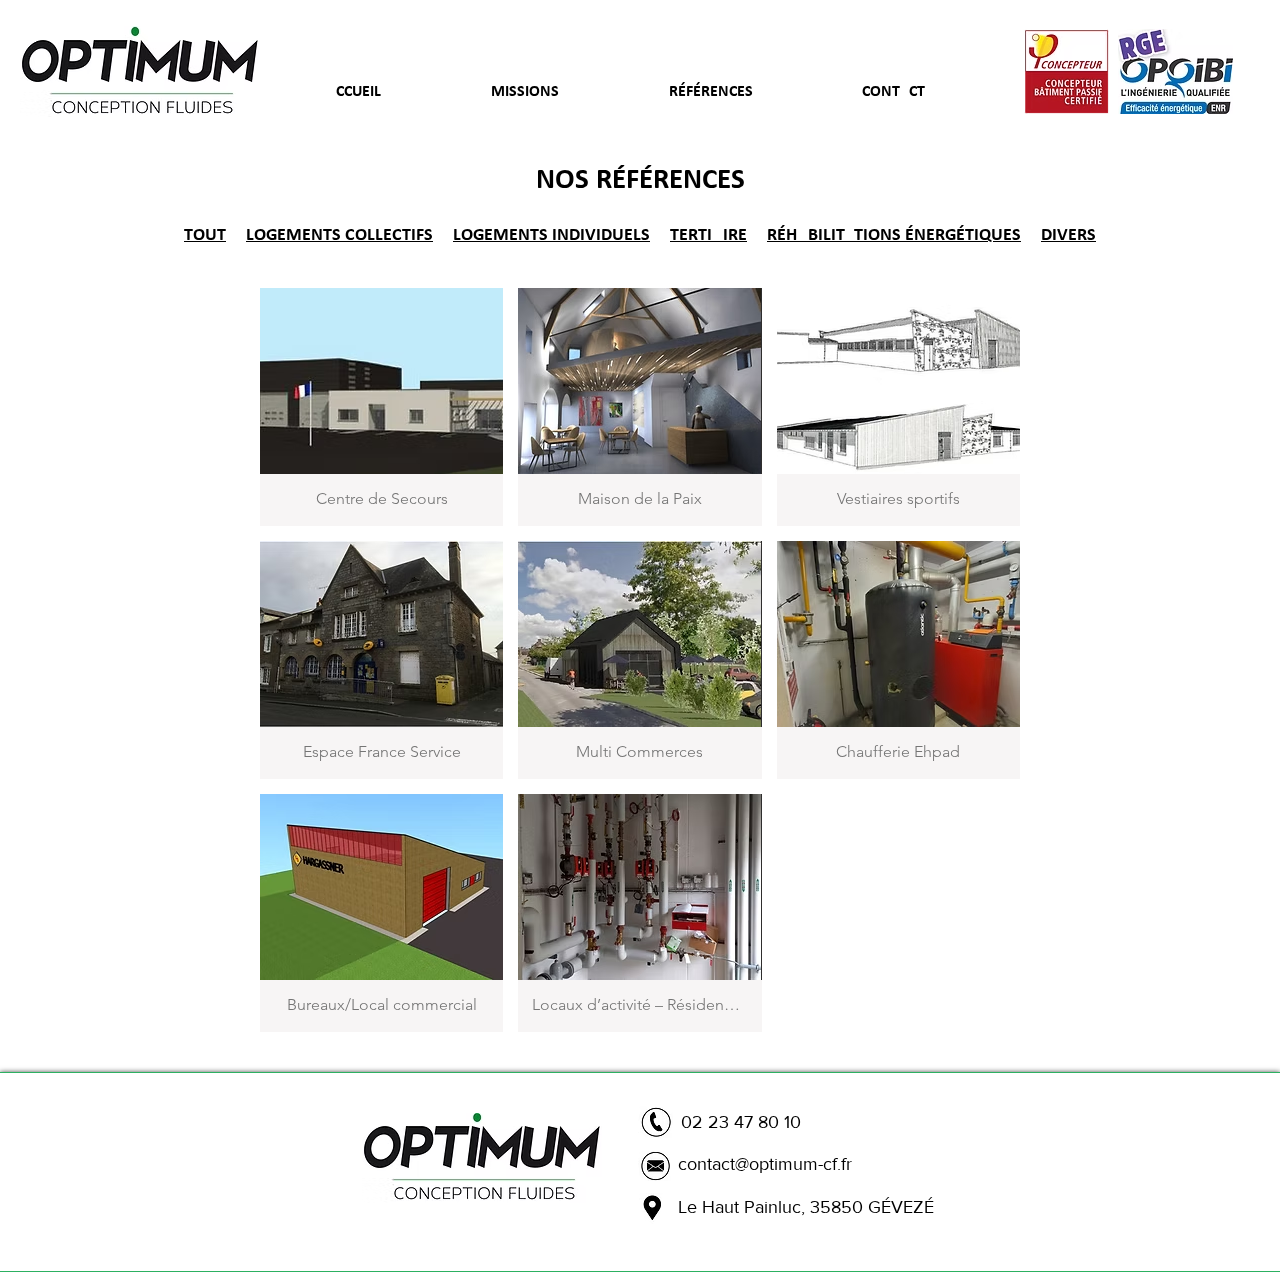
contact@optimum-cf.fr (765, 1164)
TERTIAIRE (708, 235)
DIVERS (1068, 235)
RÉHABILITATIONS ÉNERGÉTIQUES (894, 235)
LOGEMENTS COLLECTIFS (339, 235)
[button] (381, 407)
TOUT (205, 235)
